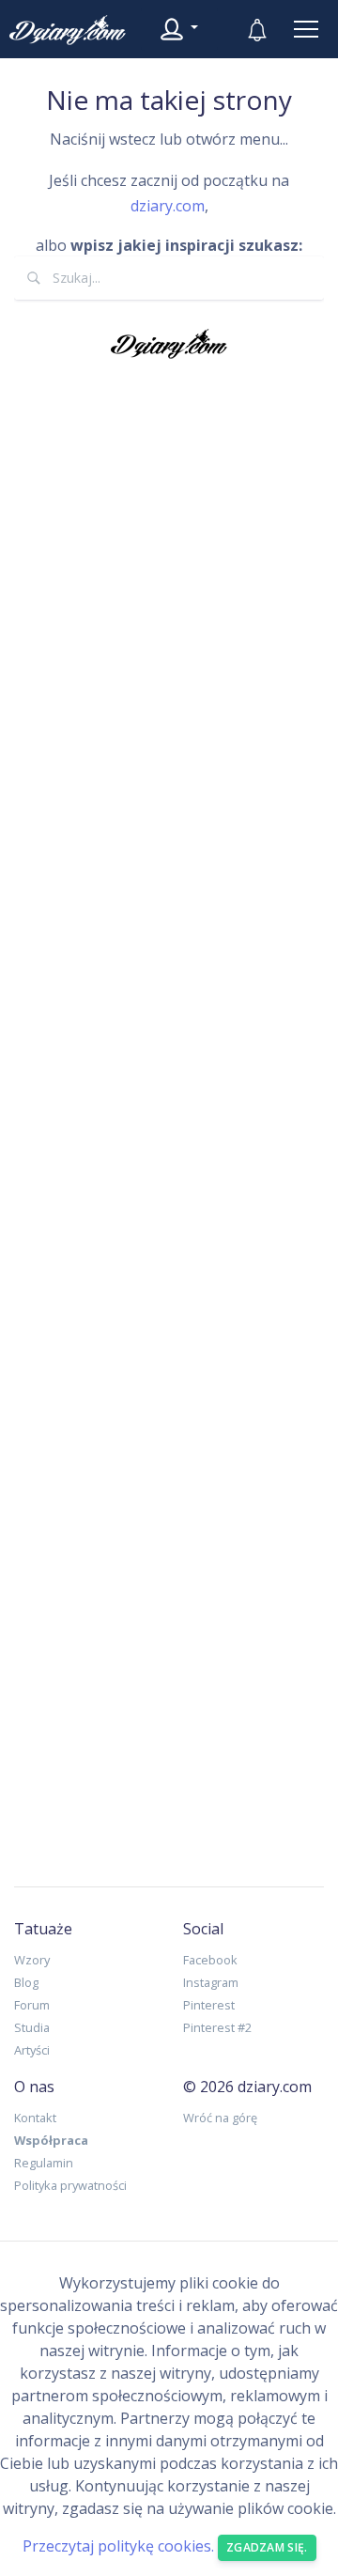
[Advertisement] (169, 1118)
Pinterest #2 (217, 2027)
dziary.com (168, 206)
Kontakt (35, 2118)
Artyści (32, 2050)
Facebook (210, 1960)
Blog (26, 1982)
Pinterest (209, 2005)
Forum (32, 2005)
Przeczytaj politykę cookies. (118, 2546)
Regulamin (44, 2163)
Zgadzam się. (267, 2547)
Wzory (32, 1960)
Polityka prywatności (70, 2185)
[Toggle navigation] (306, 29)
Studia (32, 2027)
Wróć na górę (220, 2118)
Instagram (211, 1982)
